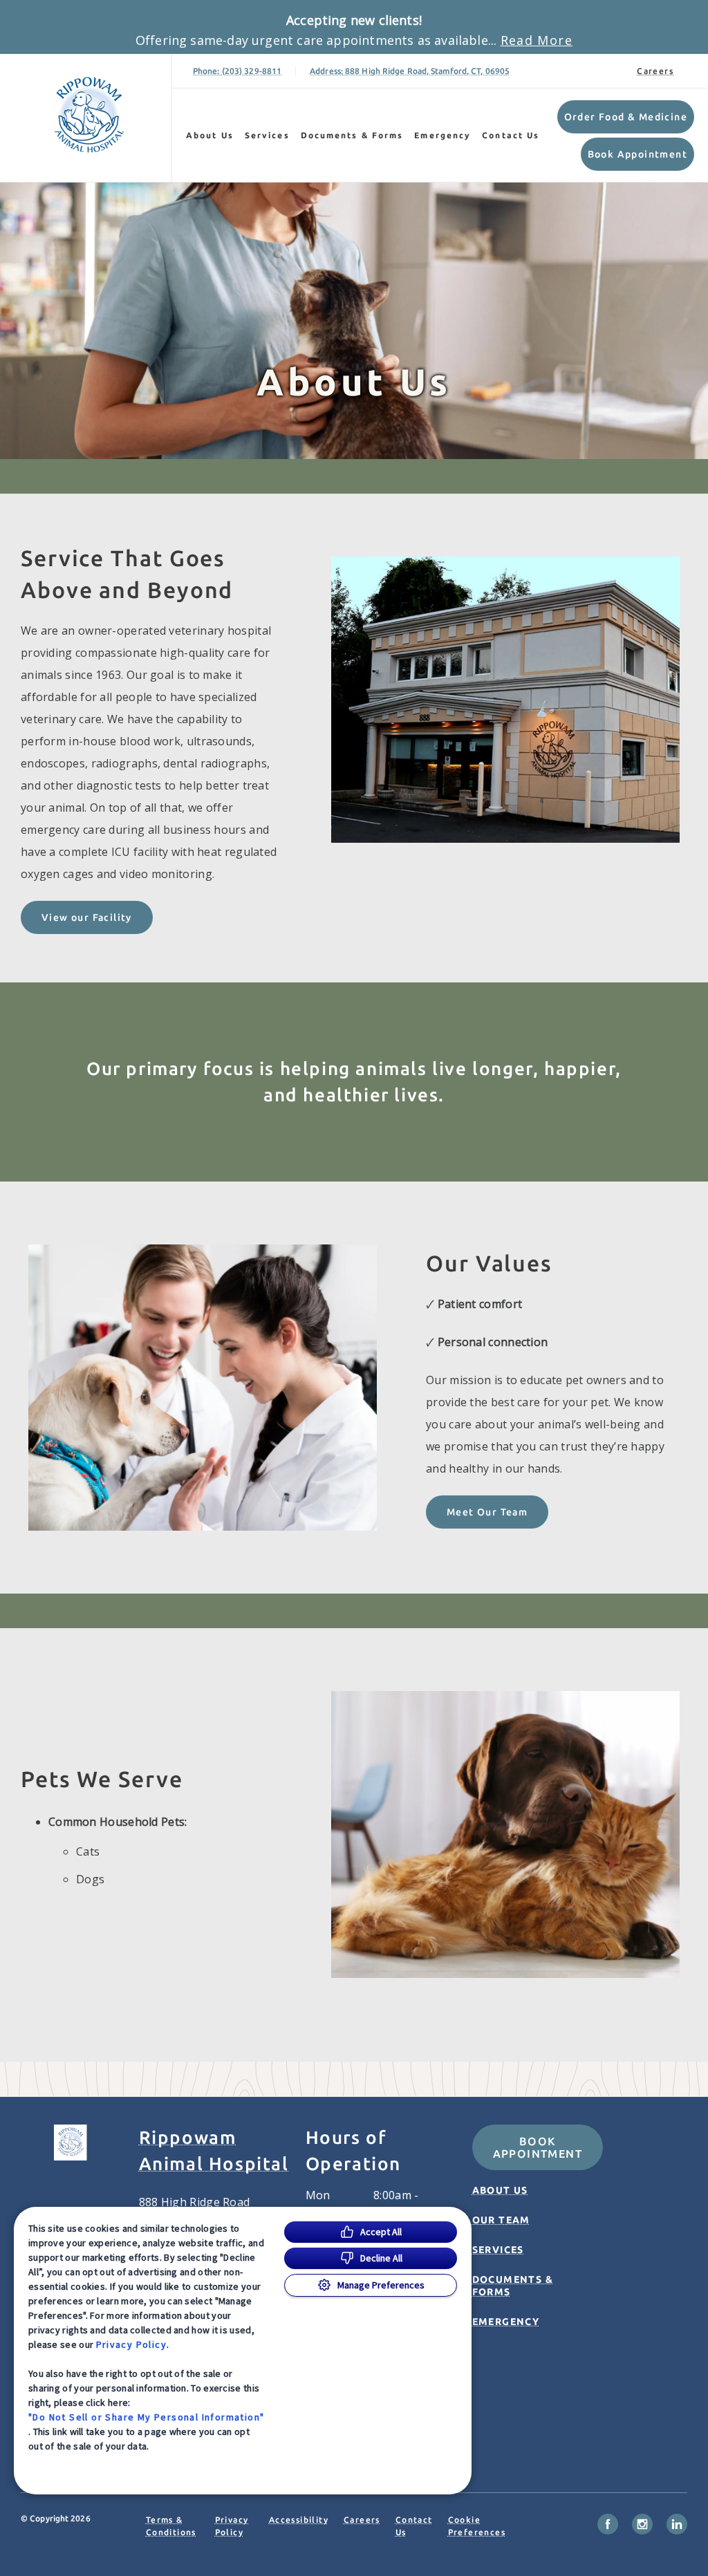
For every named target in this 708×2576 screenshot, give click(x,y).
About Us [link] (500, 2190)
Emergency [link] (442, 135)
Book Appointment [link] (637, 154)
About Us (210, 135)
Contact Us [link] (511, 135)
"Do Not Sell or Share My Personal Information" (146, 2417)
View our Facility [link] (87, 917)
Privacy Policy (132, 2344)
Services (267, 135)
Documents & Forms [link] (352, 135)
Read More (537, 40)
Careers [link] (655, 71)
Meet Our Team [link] (487, 1512)
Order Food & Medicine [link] (626, 117)
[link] (89, 115)
